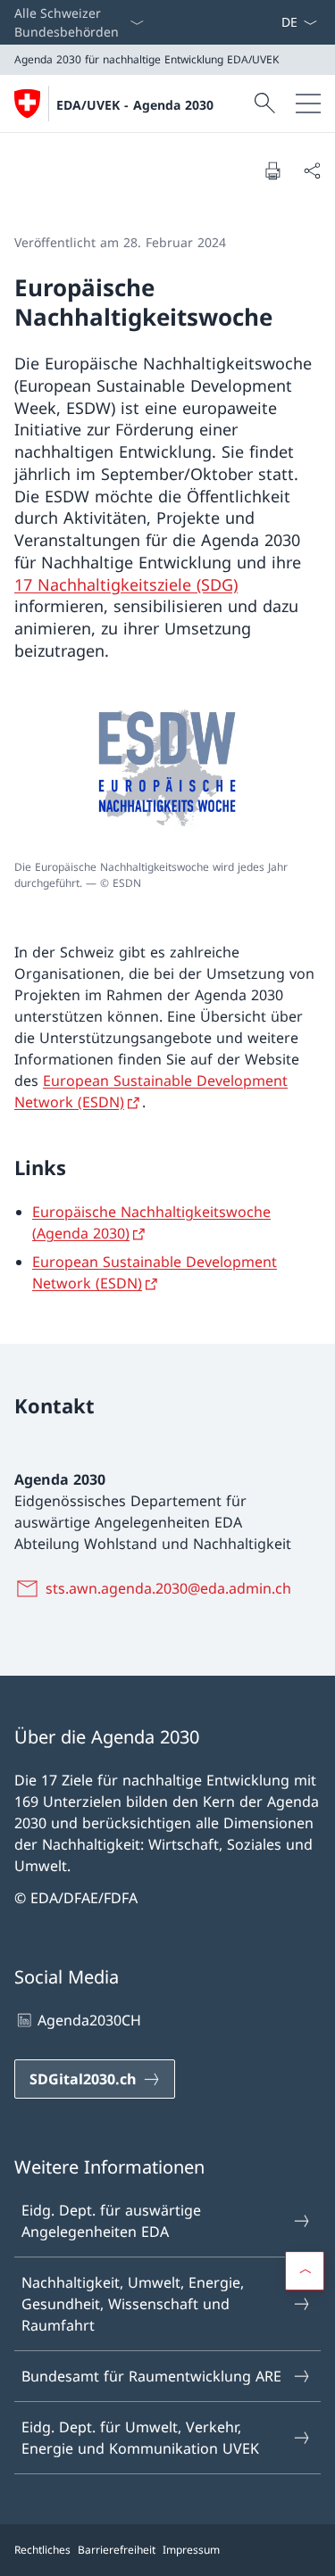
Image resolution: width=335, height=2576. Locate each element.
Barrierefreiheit (117, 2550)
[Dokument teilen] (312, 170)
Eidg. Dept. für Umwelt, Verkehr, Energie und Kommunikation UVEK (140, 2438)
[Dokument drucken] (272, 170)
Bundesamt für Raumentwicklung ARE (151, 2376)
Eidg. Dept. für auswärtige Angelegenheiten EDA (111, 2221)
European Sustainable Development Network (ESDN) (155, 1272)
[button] (305, 2271)
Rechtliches (42, 2550)
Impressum (191, 2550)
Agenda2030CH (89, 2020)
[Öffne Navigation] (308, 104)
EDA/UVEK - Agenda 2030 (135, 105)
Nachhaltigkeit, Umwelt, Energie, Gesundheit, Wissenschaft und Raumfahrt (133, 2304)
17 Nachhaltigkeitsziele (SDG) (126, 584)
